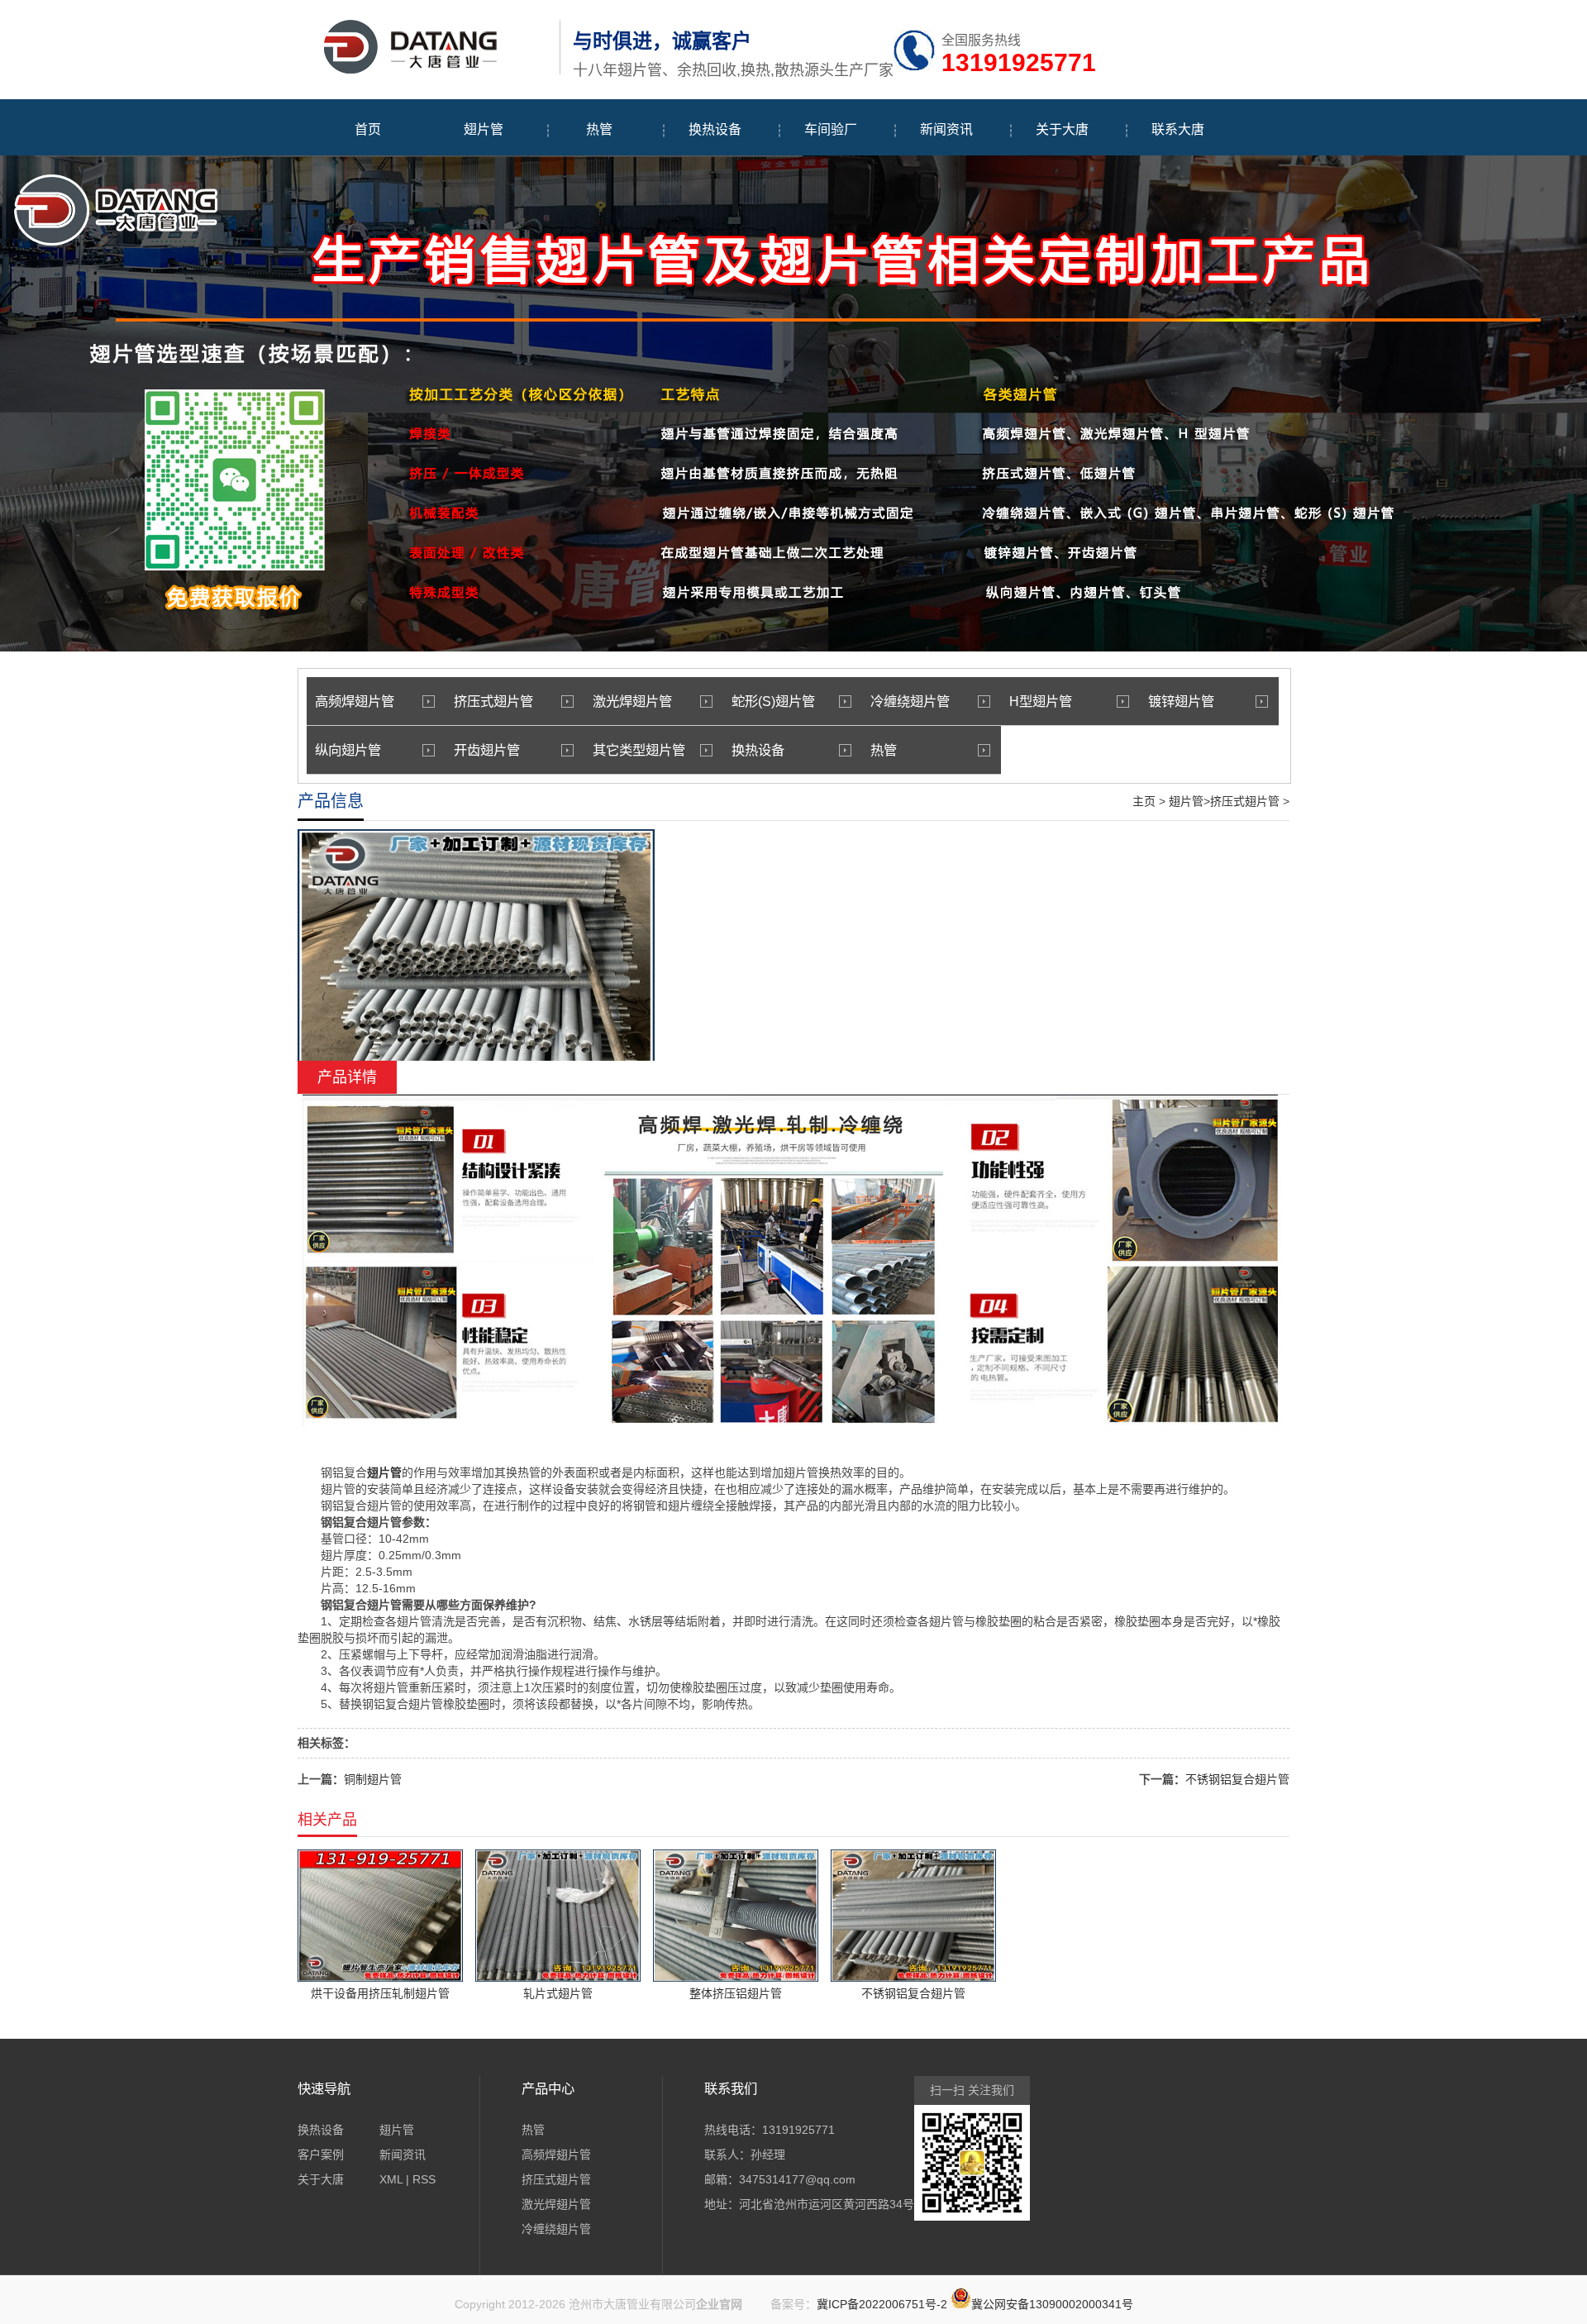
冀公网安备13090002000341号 (1052, 2304)
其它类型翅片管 (639, 750)
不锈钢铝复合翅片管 (1237, 1779)
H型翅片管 (1041, 701)
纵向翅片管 (348, 750)
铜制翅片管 (373, 1779)
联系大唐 (1178, 129)
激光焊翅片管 (632, 701)
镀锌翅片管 (1181, 701)
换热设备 (715, 129)
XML (391, 2179)
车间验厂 (831, 129)
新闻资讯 (946, 129)
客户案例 (321, 2155)
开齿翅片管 (487, 750)
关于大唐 (1062, 129)
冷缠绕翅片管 (910, 701)
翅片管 (484, 129)
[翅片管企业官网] (424, 71)
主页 (1144, 801)
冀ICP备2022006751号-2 (882, 2304)
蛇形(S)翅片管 (773, 701)
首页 (368, 129)
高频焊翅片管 (355, 701)
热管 (599, 129)
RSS (424, 2179)
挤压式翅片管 (493, 701)
